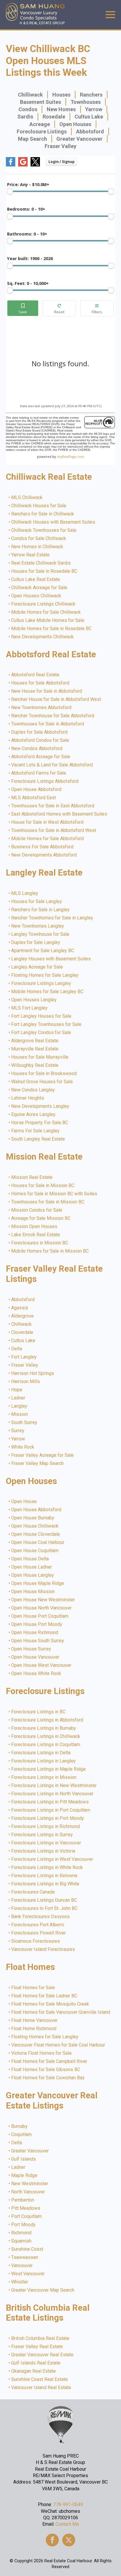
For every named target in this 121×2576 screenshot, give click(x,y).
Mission (20, 1414)
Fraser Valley (60, 146)
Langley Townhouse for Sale (41, 934)
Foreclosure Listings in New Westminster (54, 1786)
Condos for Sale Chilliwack (39, 539)
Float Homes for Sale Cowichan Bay (48, 2078)
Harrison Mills (26, 1382)
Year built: (30, 258)
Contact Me (67, 2524)
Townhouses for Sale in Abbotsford (48, 724)
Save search (23, 308)
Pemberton (23, 2200)
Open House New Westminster (43, 1600)
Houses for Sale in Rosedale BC (44, 571)
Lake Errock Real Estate (36, 1235)
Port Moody (24, 2225)
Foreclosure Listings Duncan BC (44, 1900)
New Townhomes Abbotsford (42, 708)
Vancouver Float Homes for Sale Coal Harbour (58, 2045)
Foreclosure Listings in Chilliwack (46, 1736)
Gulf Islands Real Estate (36, 2363)
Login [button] (62, 162)
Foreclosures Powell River (39, 1933)
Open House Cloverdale (36, 1534)
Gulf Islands (24, 2159)
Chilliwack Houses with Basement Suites (53, 522)
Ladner (19, 1398)
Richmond (22, 2233)
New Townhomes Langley (38, 926)
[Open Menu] (110, 15)
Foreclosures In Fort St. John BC (45, 1908)
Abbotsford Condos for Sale (40, 740)
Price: (28, 184)
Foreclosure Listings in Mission (44, 1777)
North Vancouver (28, 2192)
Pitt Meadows (26, 2208)
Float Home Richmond (34, 2029)
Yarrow (94, 109)
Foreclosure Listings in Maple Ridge (49, 1769)
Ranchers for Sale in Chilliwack (43, 514)
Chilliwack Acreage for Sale (40, 588)
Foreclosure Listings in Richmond (46, 1827)
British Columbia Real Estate (41, 2338)
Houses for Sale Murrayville (40, 1057)
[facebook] (52, 2540)
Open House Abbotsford (37, 790)
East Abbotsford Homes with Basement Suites (59, 814)
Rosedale (54, 117)
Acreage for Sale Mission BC (41, 1218)
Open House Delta (30, 1559)
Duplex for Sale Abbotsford (40, 732)
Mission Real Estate (32, 1177)
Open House (24, 1502)
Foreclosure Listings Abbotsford (45, 781)
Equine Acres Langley (34, 1115)
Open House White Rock (36, 1674)
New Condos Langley (33, 1090)
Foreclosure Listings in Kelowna (44, 1876)
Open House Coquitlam (35, 1551)
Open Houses (75, 124)
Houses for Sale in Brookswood (44, 1074)
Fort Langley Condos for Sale (41, 1033)
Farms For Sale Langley (36, 1131)
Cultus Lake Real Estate (36, 579)
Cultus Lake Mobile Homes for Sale (48, 620)
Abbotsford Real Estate (36, 675)
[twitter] (69, 2540)
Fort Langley (24, 1357)
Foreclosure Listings (42, 131)
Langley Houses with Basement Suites (51, 959)
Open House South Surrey (38, 1641)
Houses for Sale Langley (37, 902)
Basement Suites (41, 102)
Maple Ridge (25, 2176)
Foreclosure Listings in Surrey (42, 1835)
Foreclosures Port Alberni (38, 1925)
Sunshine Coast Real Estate (40, 2379)
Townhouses (86, 102)
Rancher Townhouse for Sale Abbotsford (53, 716)
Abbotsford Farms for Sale (39, 773)
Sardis (25, 117)
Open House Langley (33, 1575)
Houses (61, 95)
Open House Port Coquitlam (40, 1616)
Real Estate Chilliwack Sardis (41, 563)
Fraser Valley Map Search (38, 1464)
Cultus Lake (89, 117)
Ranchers (91, 95)
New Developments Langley (41, 1106)
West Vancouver (28, 2274)
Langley (20, 1406)
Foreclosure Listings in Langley (44, 1761)
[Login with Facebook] (11, 165)
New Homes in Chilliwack (37, 547)
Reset (59, 308)
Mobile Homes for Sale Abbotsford (48, 839)
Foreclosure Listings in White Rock (47, 1867)
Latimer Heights (28, 1098)
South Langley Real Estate (38, 1139)
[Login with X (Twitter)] (35, 165)
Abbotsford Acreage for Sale (41, 757)
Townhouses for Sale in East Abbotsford (53, 806)
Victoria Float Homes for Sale (42, 2053)
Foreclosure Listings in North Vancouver (53, 1794)
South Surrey (25, 1423)
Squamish (22, 2241)
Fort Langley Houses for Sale (42, 1016)
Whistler (20, 2282)
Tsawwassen (25, 2257)
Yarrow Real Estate (31, 555)
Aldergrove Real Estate (35, 1041)
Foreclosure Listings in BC (39, 1712)
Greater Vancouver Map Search (43, 2290)
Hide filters (97, 308)
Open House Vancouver (36, 1657)
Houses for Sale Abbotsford (41, 683)
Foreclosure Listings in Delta (41, 1753)
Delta (17, 1349)
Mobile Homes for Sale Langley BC (48, 992)
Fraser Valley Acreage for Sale (43, 1455)
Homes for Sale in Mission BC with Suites (54, 1194)
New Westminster (30, 2184)
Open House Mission (33, 1592)
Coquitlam (22, 2135)
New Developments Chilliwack (43, 637)
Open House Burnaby (33, 1518)
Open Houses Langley (34, 1000)
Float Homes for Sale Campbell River (49, 2061)
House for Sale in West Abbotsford (48, 822)
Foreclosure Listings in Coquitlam (46, 1745)
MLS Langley (25, 893)
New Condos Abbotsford (37, 749)
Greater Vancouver (79, 139)
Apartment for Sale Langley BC (43, 951)
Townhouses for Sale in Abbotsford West (54, 830)
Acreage (40, 124)
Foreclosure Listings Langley (41, 983)
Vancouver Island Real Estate (41, 2388)
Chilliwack (30, 95)
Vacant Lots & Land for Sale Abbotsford (52, 765)
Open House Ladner (32, 1567)
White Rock (23, 1447)
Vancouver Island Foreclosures (43, 1949)
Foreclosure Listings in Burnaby (44, 1728)
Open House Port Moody (37, 1624)
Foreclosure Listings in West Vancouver (52, 1859)
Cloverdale (22, 1332)
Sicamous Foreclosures (36, 1941)
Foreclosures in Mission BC (40, 1243)
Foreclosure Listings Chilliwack (44, 604)
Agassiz (20, 1308)
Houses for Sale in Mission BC (43, 1186)
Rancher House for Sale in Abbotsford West (56, 699)
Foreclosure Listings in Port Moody (48, 1818)
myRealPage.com (71, 456)
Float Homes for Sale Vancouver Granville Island (61, 2012)
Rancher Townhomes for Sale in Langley (52, 918)
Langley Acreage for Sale (37, 967)
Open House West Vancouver (42, 1665)
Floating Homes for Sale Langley (45, 975)
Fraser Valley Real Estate (37, 2347)
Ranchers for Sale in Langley (41, 910)
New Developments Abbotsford (44, 855)
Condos (28, 109)
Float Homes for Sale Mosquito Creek (50, 2004)
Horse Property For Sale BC (40, 1123)
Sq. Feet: (28, 283)
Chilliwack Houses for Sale (39, 506)
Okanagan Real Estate (34, 2371)
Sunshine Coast (27, 2249)
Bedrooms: (26, 209)
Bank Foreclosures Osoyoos (41, 1917)
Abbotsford (90, 131)
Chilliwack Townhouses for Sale (44, 530)
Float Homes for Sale (33, 1988)
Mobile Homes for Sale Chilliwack (46, 612)
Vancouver (22, 2266)
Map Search (32, 139)
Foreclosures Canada (33, 1892)
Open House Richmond (35, 1633)
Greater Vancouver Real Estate (43, 2355)
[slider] (10, 191)
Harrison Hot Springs (33, 1373)
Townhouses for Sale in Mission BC (48, 1202)
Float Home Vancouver (35, 2020)
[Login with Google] (23, 165)
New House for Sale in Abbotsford (47, 691)
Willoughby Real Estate (35, 1065)
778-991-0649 (68, 2504)
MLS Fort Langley (30, 1008)
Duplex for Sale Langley (36, 943)
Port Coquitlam (27, 2216)
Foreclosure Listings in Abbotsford (47, 1720)
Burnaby (20, 2126)
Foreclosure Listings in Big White (46, 1884)
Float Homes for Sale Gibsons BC (46, 2070)
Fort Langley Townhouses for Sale (47, 1024)
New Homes (61, 109)
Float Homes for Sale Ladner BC (44, 1996)
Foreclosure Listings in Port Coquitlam (51, 1810)
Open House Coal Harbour (38, 1542)
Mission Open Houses (35, 1227)
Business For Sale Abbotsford (43, 847)
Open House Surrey (31, 1649)
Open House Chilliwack (35, 1526)
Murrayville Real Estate (35, 1049)
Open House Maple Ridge (38, 1583)
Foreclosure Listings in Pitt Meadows (50, 1802)
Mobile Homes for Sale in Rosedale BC (52, 629)
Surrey (18, 1431)
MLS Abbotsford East (34, 798)
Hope (17, 1390)
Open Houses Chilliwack (36, 596)
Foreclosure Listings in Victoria (43, 1851)
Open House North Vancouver (42, 1608)
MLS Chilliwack (27, 498)
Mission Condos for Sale (37, 1210)
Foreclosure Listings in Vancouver (46, 1843)
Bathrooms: (27, 234)
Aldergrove (23, 1316)
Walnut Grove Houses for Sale (42, 1082)
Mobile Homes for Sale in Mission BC (50, 1251)
